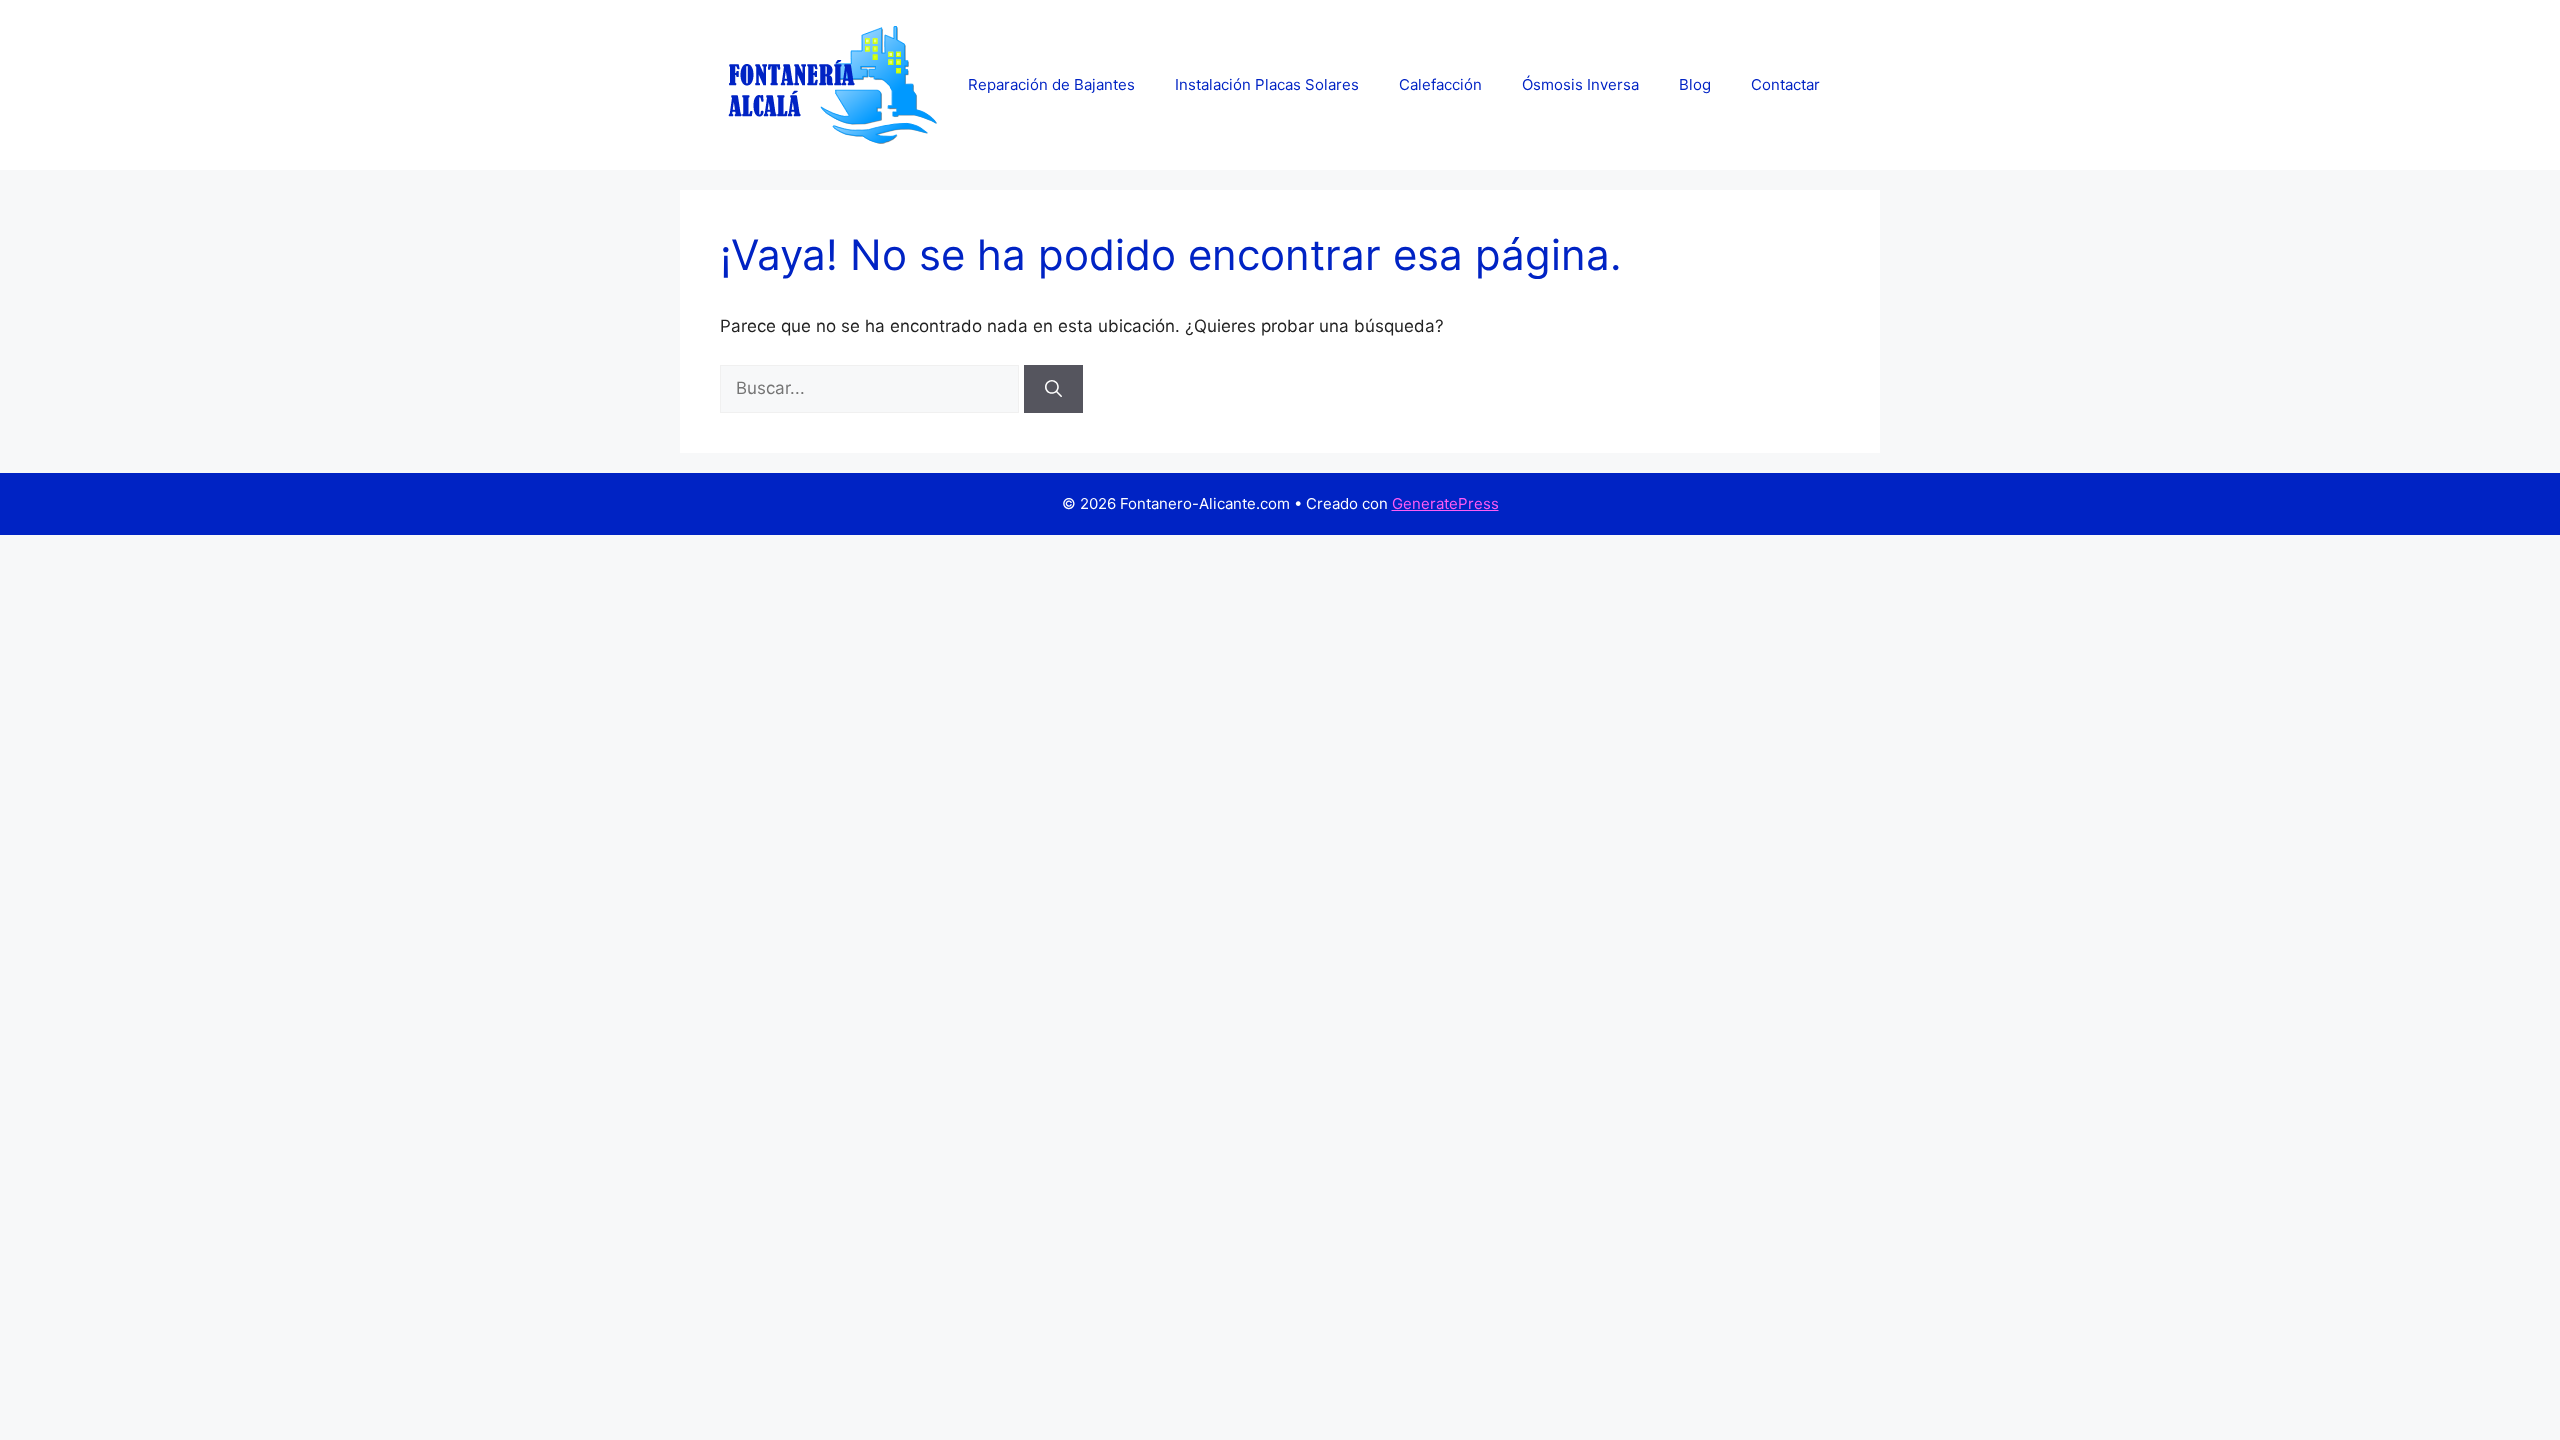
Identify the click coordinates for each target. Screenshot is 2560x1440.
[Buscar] (1053, 389)
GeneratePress (1445, 503)
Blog (1695, 84)
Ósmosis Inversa (1580, 84)
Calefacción (1440, 84)
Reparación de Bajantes (1051, 84)
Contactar (1785, 84)
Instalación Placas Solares (1267, 84)
